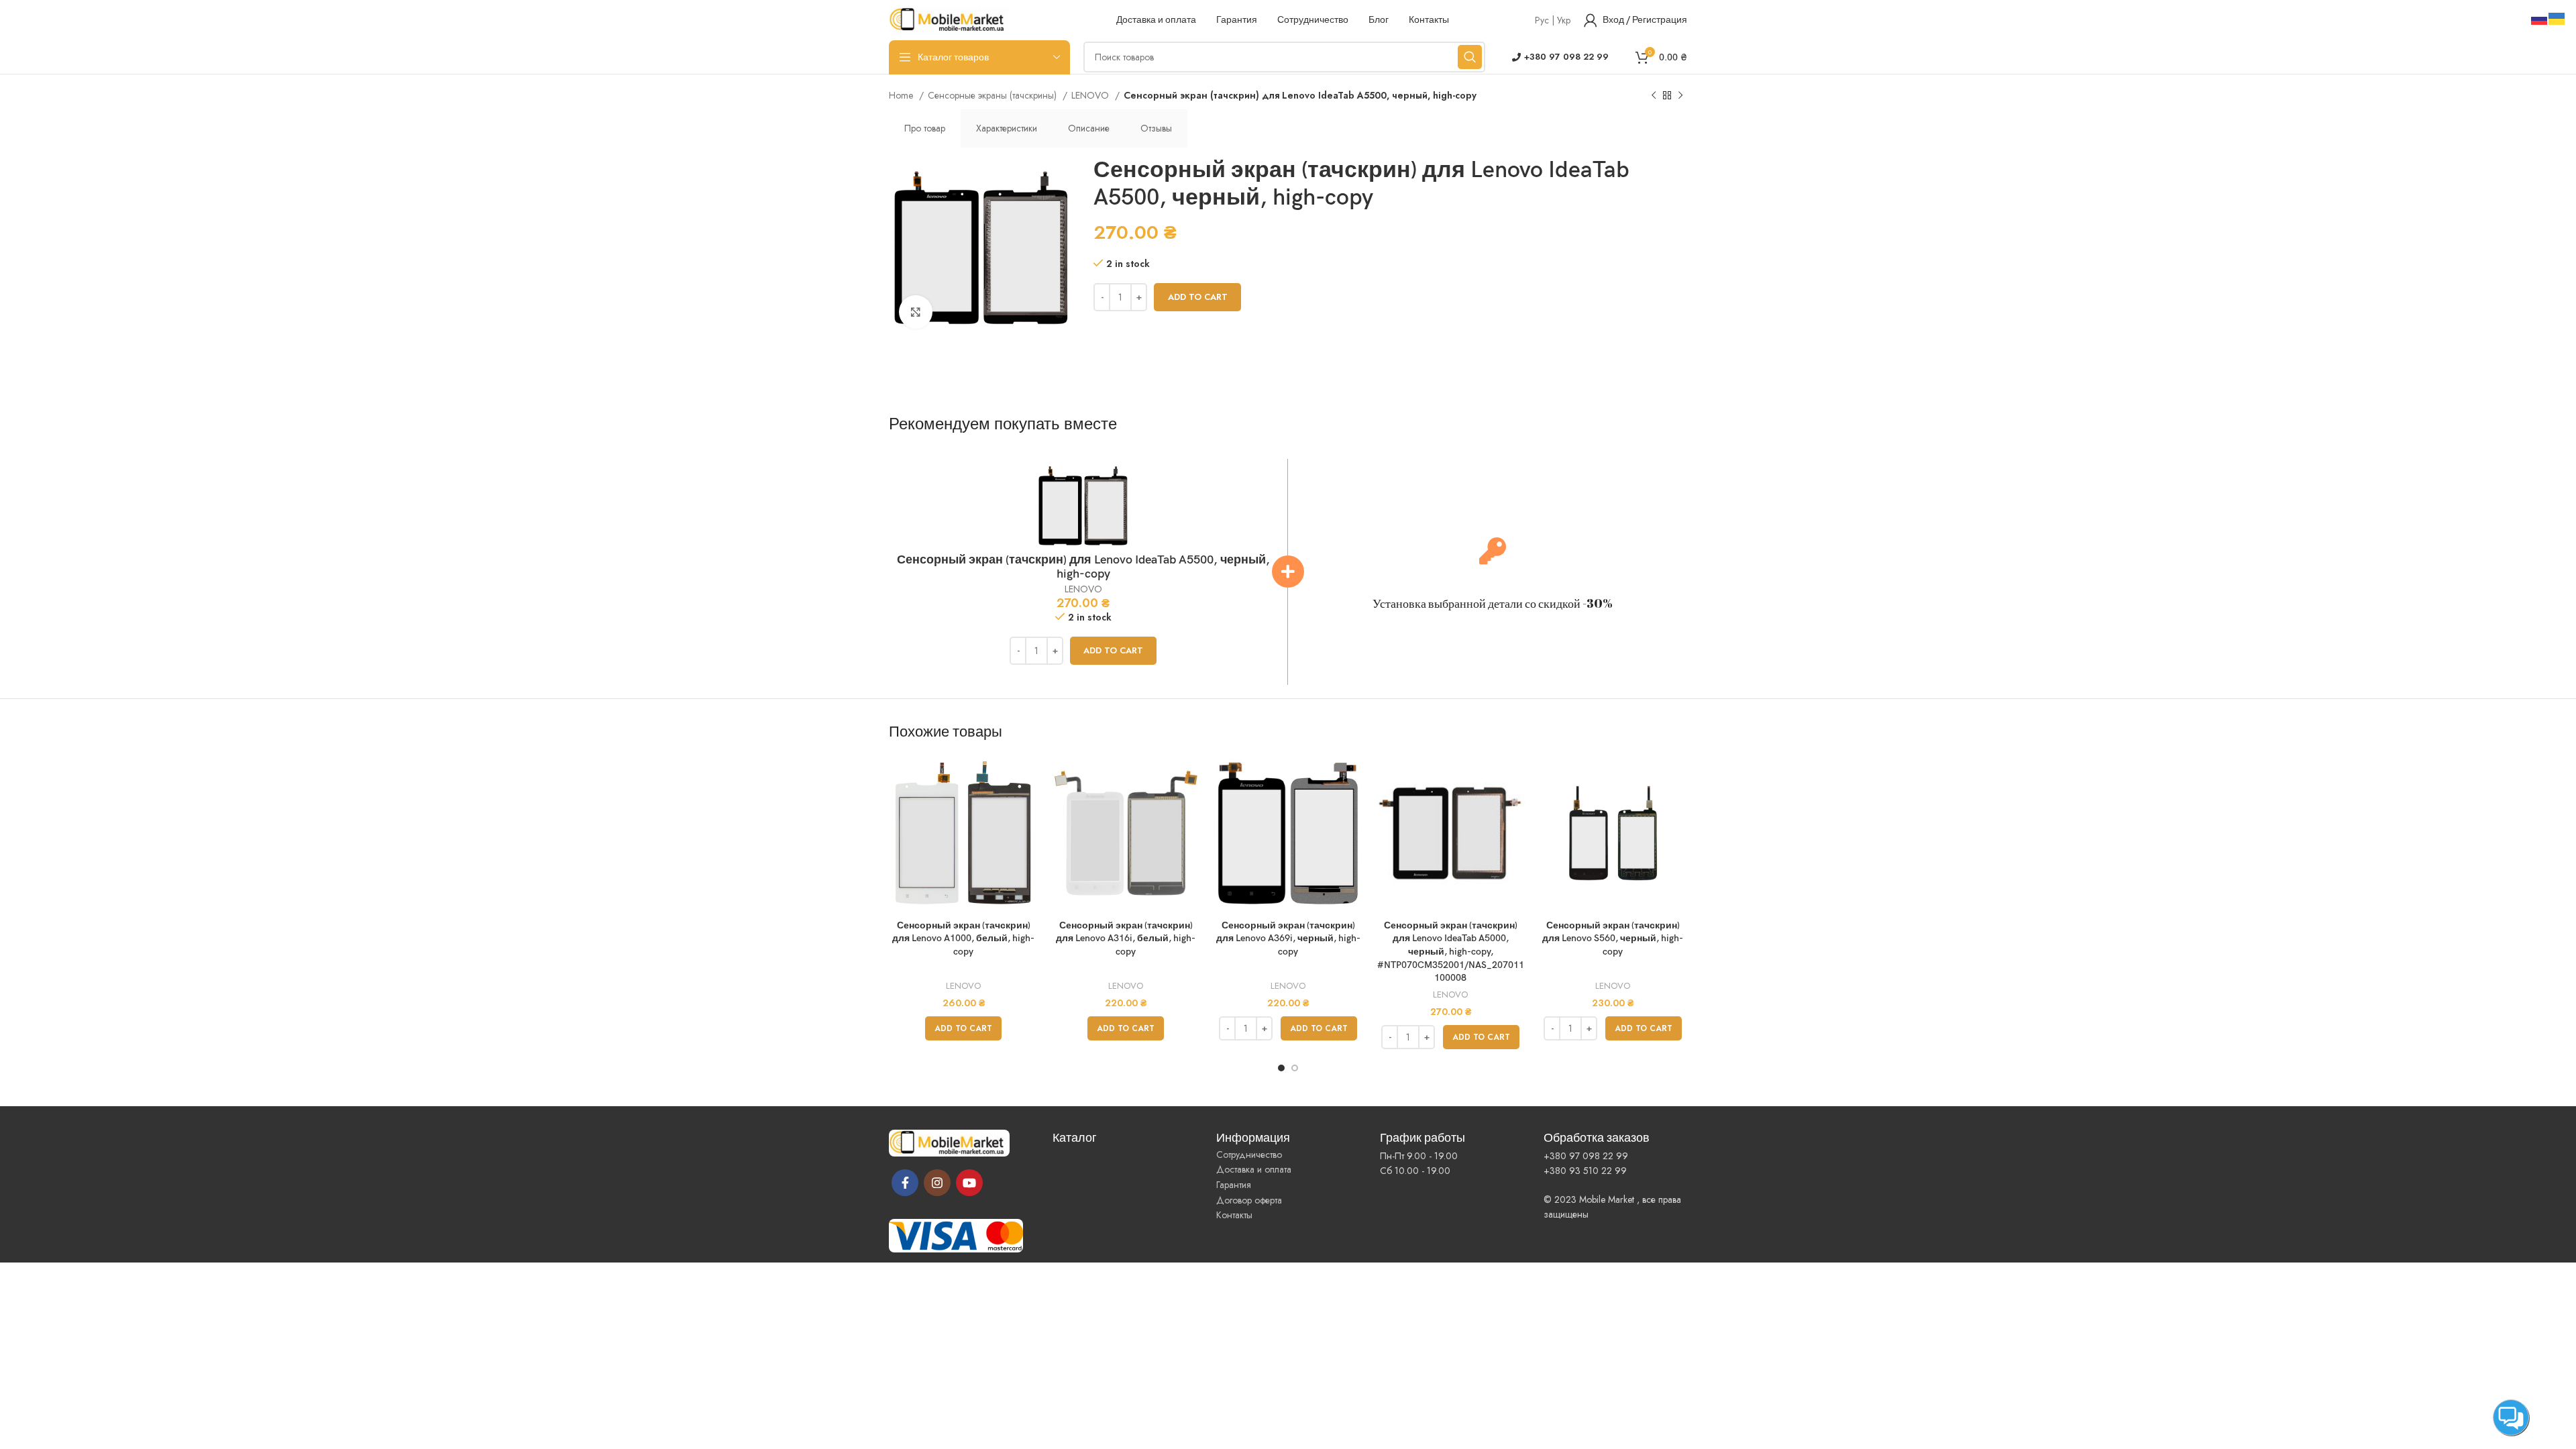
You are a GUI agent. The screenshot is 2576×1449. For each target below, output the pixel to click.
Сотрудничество (1249, 1155)
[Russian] (2540, 17)
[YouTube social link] (969, 1183)
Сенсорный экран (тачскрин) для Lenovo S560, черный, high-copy (1613, 938)
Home (902, 95)
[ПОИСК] (1470, 57)
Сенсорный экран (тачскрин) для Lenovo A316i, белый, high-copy (1126, 938)
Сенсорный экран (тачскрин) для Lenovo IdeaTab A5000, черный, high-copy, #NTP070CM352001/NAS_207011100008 (1451, 952)
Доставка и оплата (1254, 1169)
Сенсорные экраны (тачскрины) (994, 95)
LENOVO (1091, 95)
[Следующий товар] (1680, 96)
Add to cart (1198, 297)
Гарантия (1234, 1185)
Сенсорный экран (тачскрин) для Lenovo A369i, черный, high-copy (1288, 938)
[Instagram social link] (937, 1183)
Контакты (1234, 1215)
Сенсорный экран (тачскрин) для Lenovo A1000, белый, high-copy (963, 938)
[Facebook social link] (905, 1183)
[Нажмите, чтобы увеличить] (916, 312)
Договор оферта (1249, 1200)
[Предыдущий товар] (1654, 96)
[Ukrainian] (2557, 17)
